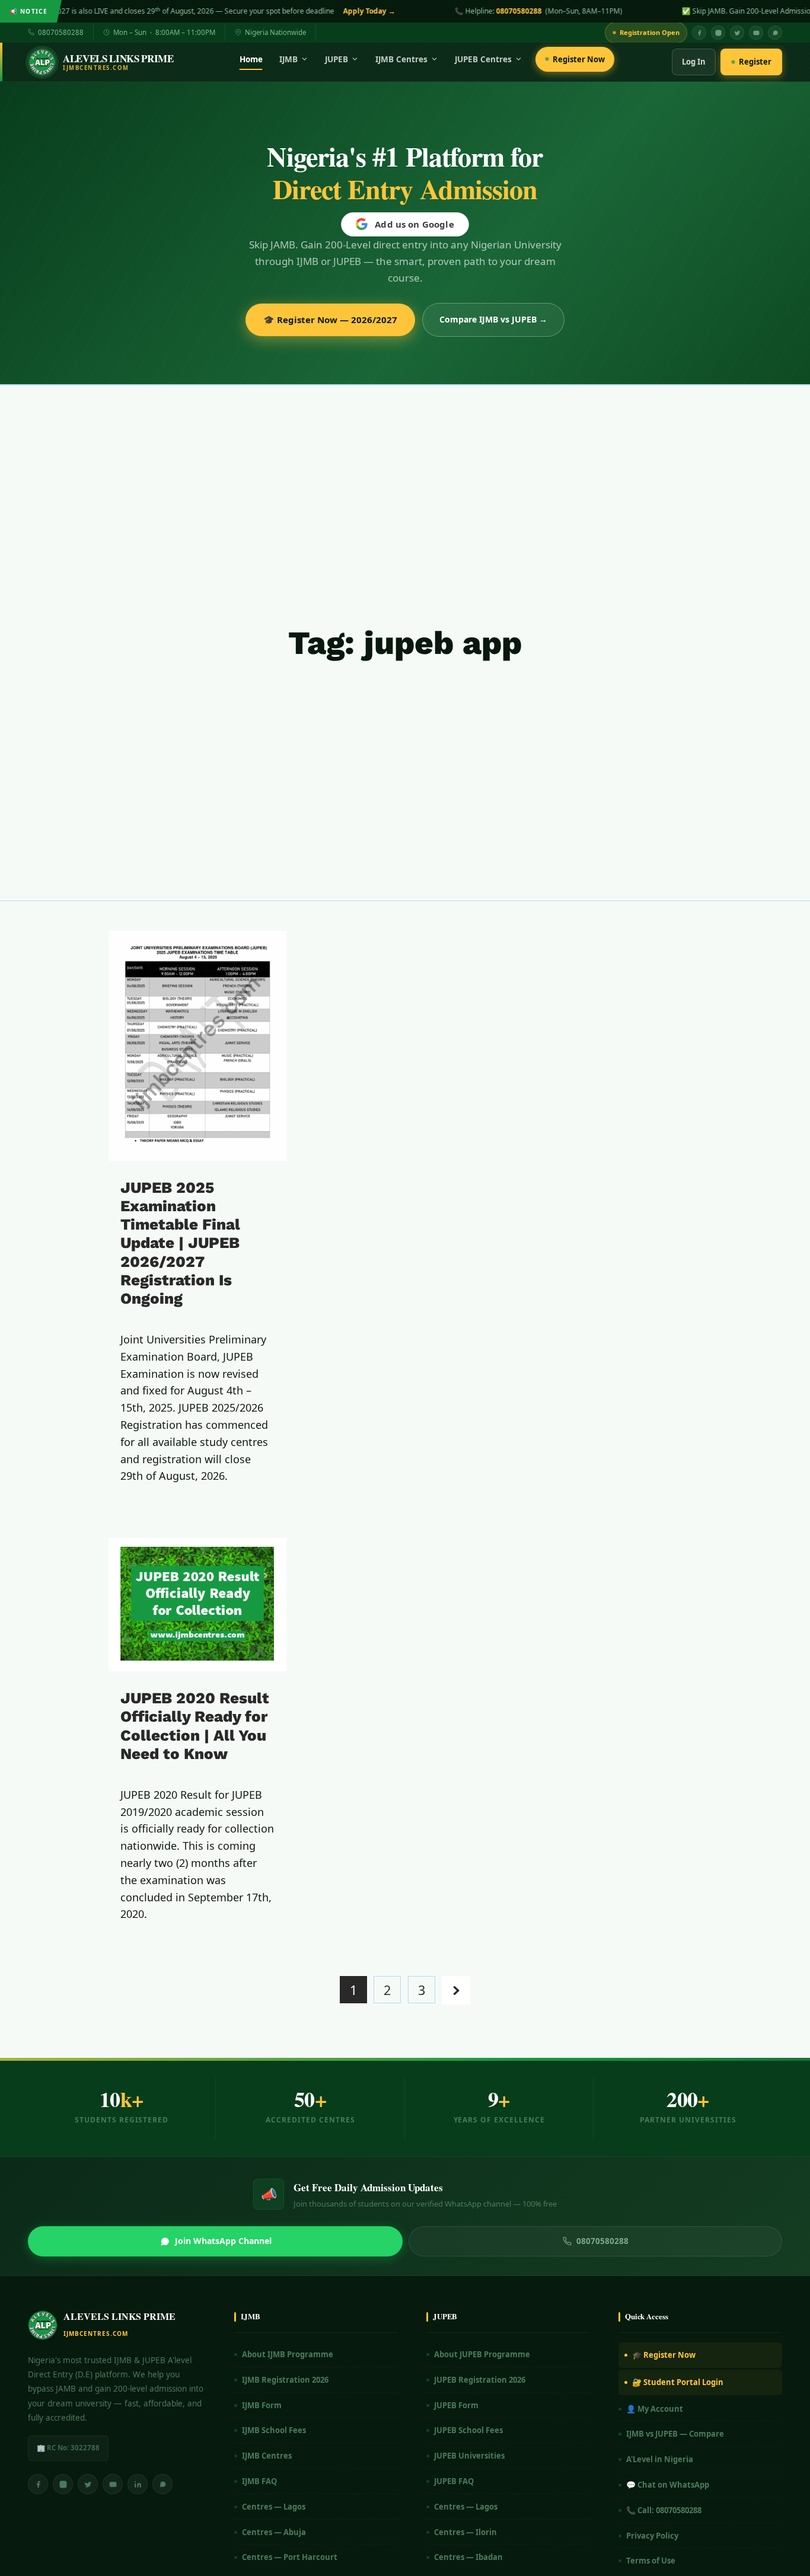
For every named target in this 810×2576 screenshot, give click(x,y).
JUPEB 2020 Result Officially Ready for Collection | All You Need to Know (195, 1726)
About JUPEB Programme (482, 2354)
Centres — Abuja (274, 2532)
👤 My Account (655, 2409)
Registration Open (650, 32)
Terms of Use (651, 2561)
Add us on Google (414, 224)
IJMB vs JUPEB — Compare (675, 2434)
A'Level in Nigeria (660, 2459)
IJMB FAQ (259, 2481)
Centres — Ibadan (468, 2557)
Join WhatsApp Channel (223, 2241)
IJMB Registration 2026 (285, 2380)
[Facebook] (699, 33)
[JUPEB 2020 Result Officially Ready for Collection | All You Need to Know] (197, 1605)
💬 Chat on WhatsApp (668, 2485)
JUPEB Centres (483, 59)
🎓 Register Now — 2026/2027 (330, 320)
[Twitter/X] (88, 2484)
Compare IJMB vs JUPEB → (493, 319)
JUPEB (337, 59)
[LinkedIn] (138, 2484)
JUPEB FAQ (454, 2481)
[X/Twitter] (737, 33)
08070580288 (322, 11)
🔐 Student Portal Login (678, 2382)
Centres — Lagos (274, 2507)
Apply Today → (172, 11)
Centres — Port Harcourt (290, 2557)
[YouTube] (756, 33)
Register (755, 62)
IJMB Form (262, 2405)
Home (251, 59)
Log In (694, 62)
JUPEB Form (456, 2405)
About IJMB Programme (288, 2354)
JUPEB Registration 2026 (480, 2380)
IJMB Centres (401, 59)
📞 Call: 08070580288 (664, 2510)
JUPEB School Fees (468, 2430)
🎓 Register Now (664, 2355)
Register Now (579, 59)
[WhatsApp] (775, 33)
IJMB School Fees (274, 2430)
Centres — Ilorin (465, 2532)
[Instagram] (718, 33)
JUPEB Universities (469, 2456)
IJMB (288, 59)
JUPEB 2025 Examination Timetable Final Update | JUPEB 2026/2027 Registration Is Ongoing (180, 1243)
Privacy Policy (652, 2536)
